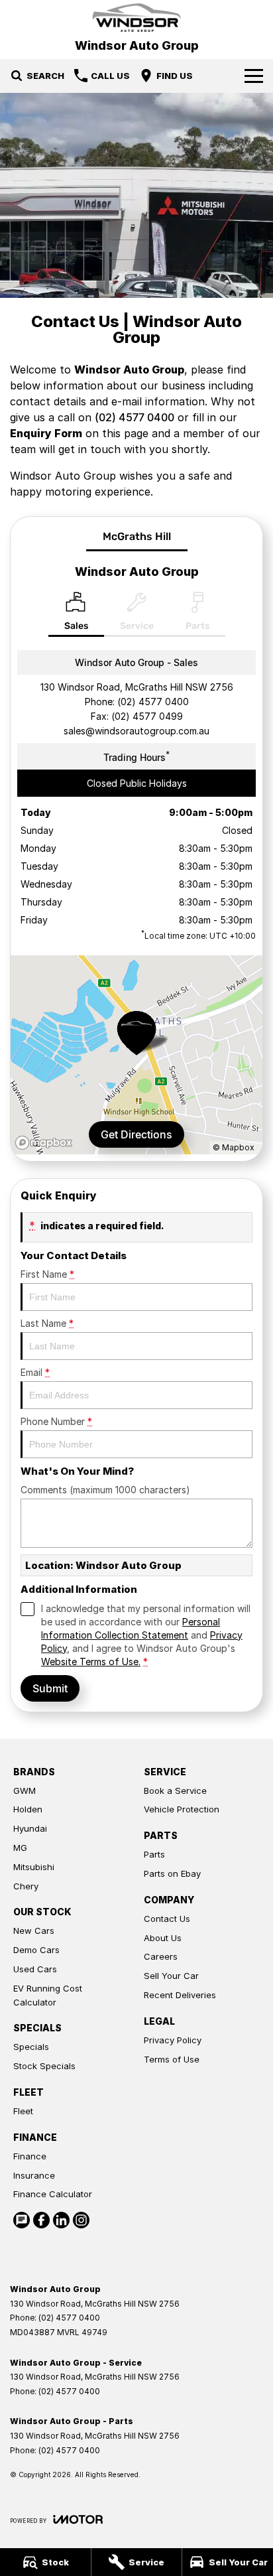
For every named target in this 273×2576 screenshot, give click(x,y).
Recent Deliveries (180, 1995)
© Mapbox (234, 1147)
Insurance (34, 2175)
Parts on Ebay (172, 1873)
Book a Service (175, 1791)
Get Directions (136, 1134)
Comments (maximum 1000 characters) (105, 1490)
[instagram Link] (81, 2220)
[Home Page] (136, 18)
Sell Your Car (171, 1976)
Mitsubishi (34, 1867)
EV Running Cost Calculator (48, 1995)
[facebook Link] (41, 2220)
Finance (30, 2156)
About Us (163, 1938)
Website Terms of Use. (91, 1661)
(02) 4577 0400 (135, 417)
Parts (154, 1854)
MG (20, 1848)
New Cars (34, 1931)
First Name (47, 1274)
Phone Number (56, 1421)
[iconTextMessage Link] (22, 2220)
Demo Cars (36, 1950)
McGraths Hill (137, 536)
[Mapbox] (46, 1143)
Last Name (47, 1323)
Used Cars (35, 1969)
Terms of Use (172, 2059)
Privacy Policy (173, 2040)
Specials (31, 2047)
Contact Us (167, 1919)
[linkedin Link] (61, 2220)
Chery (26, 1886)
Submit (50, 1688)
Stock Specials (44, 2066)
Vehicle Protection (182, 1809)
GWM (25, 1791)
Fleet (23, 2111)
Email (35, 1372)
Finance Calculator (53, 2194)
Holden (28, 1809)
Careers (161, 1956)
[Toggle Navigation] (254, 76)
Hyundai (30, 1828)
